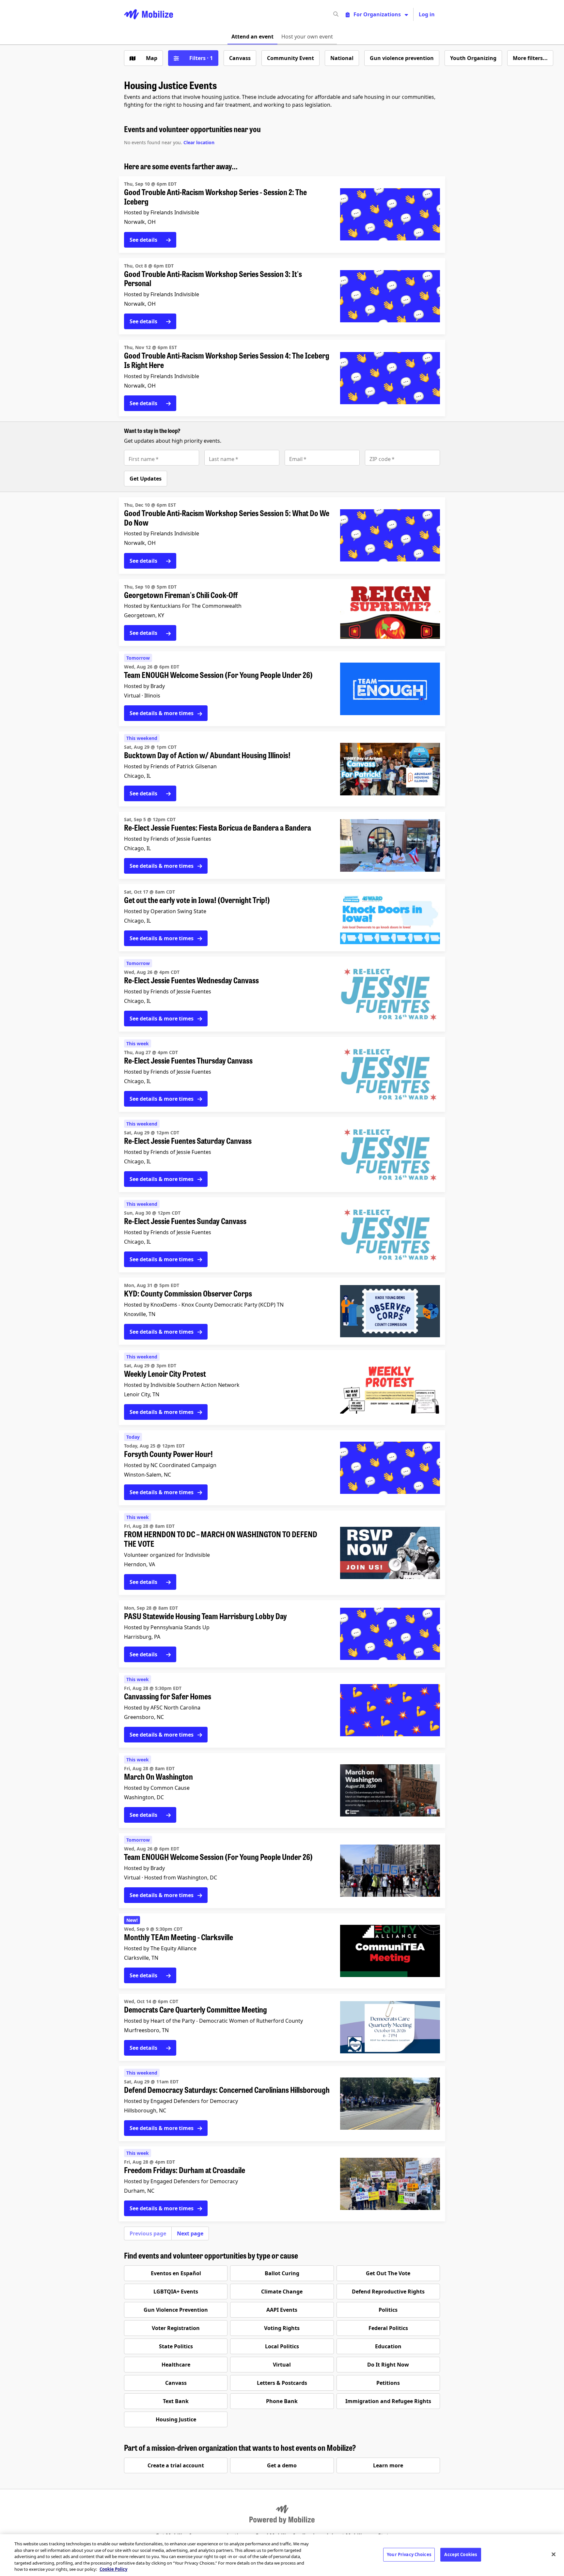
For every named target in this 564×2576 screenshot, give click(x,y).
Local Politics (282, 2346)
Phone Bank (282, 2401)
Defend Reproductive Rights (388, 2292)
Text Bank (176, 2401)
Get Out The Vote (388, 2273)
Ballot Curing (282, 2273)
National (342, 58)
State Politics (176, 2346)
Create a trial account (176, 2465)
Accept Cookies (461, 2554)
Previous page (148, 2233)
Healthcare (176, 2365)
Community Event (290, 58)
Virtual (282, 2365)
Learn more (388, 2465)
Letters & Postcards (282, 2383)
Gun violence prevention (402, 58)
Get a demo (282, 2465)
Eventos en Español (176, 2273)
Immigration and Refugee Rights (388, 2401)
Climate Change (282, 2292)
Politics (388, 2310)
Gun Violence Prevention (176, 2310)
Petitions (388, 2383)
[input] (348, 14)
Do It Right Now (388, 2365)
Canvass (240, 58)
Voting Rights (282, 2328)
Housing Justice (176, 2419)
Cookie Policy (113, 2569)
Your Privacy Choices (409, 2554)
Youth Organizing (473, 58)
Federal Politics (388, 2328)
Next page (190, 2233)
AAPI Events (282, 2310)
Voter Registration (176, 2328)
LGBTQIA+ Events (176, 2292)
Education (388, 2346)
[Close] (554, 2554)
